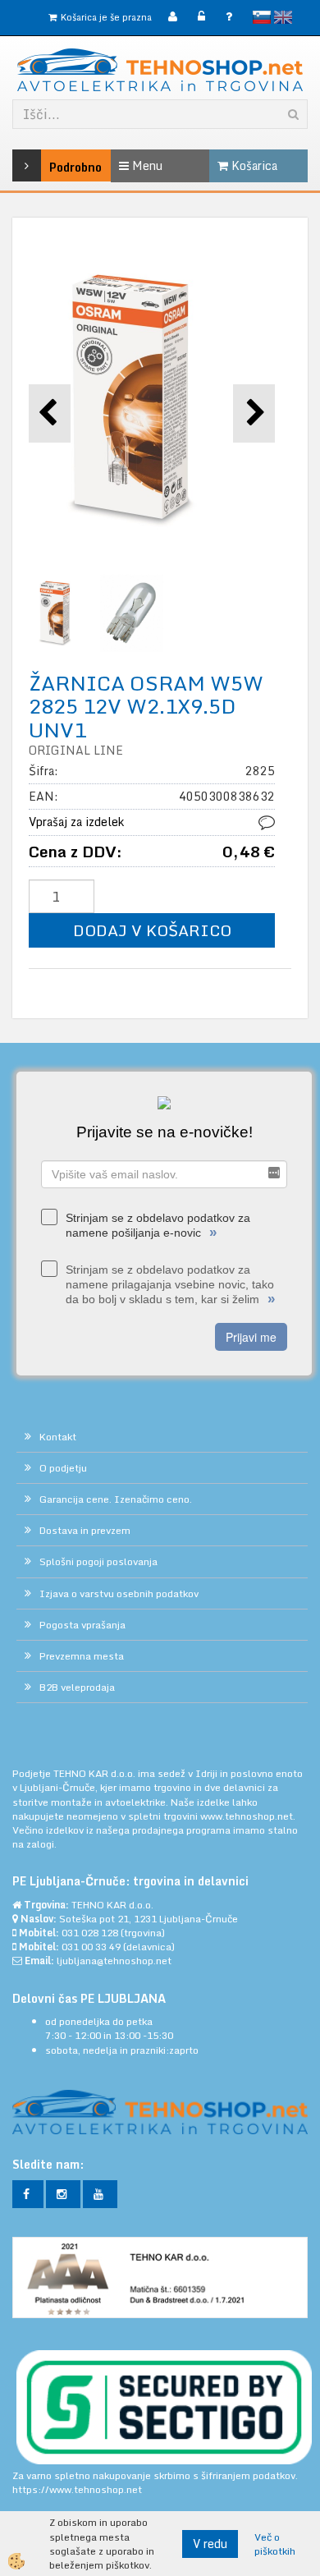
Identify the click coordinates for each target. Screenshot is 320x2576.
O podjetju (63, 1468)
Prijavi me (251, 1337)
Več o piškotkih (275, 2544)
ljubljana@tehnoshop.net (114, 1961)
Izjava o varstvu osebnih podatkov (119, 1593)
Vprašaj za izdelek (76, 822)
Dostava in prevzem (85, 1530)
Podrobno (53, 167)
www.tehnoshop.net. (248, 1816)
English (283, 17)
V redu (210, 2544)
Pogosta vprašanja (82, 1625)
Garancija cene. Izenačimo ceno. (116, 1499)
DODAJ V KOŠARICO (152, 930)
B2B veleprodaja (77, 1687)
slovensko (262, 17)
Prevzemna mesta (82, 1656)
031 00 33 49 (91, 1947)
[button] (254, 413)
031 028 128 (90, 1933)
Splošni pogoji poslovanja (98, 1561)
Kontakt (58, 1437)
